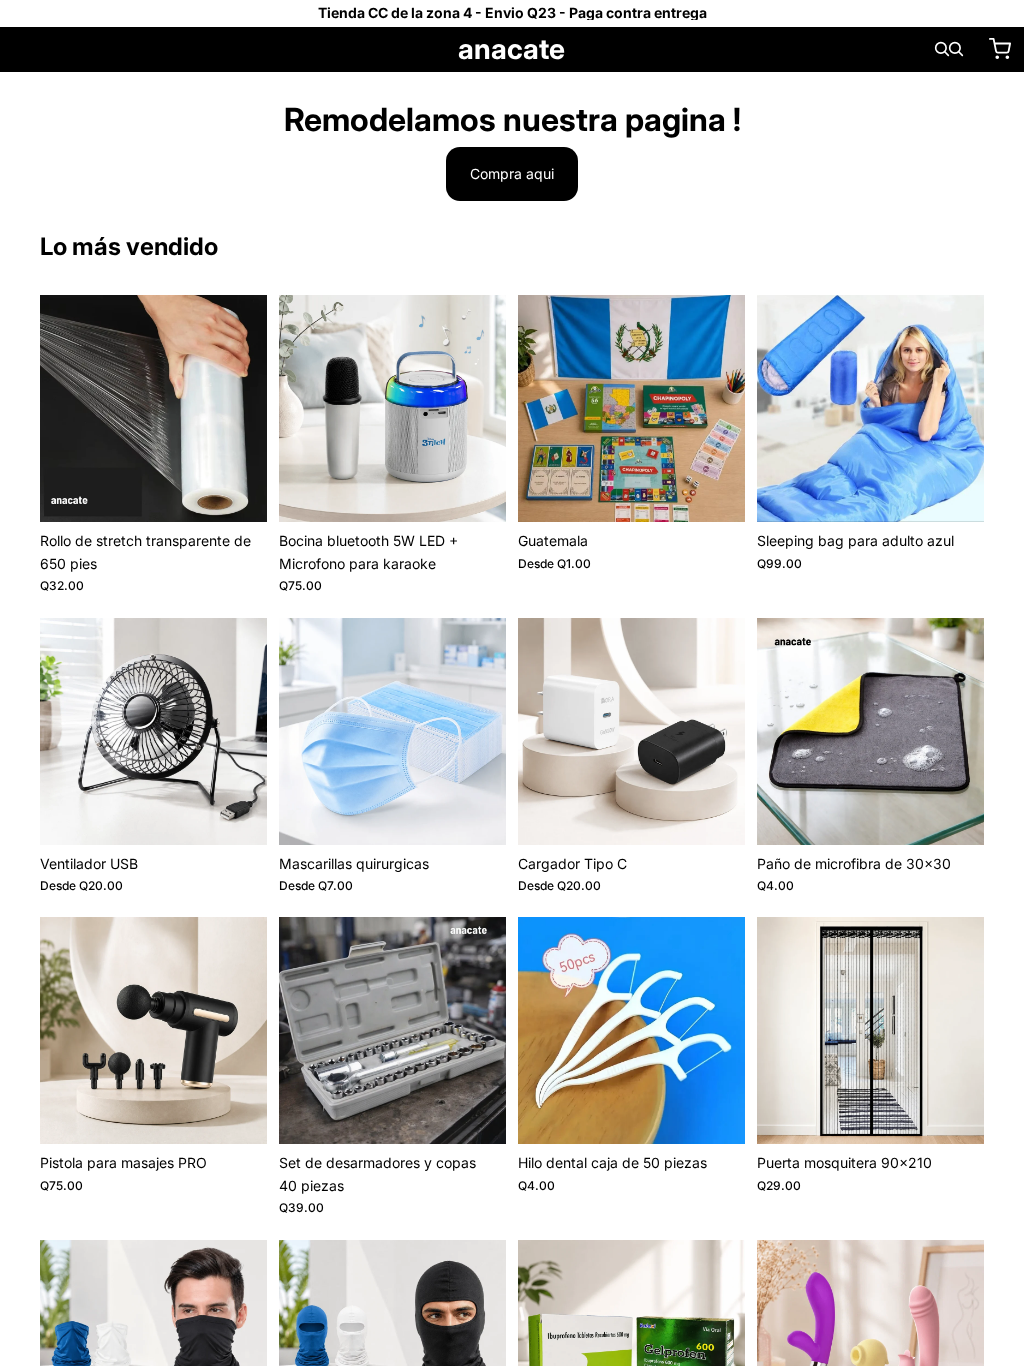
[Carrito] (1000, 49)
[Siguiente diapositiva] (484, 409)
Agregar (253, 490)
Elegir (731, 490)
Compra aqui (512, 173)
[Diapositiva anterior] (301, 409)
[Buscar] (942, 49)
